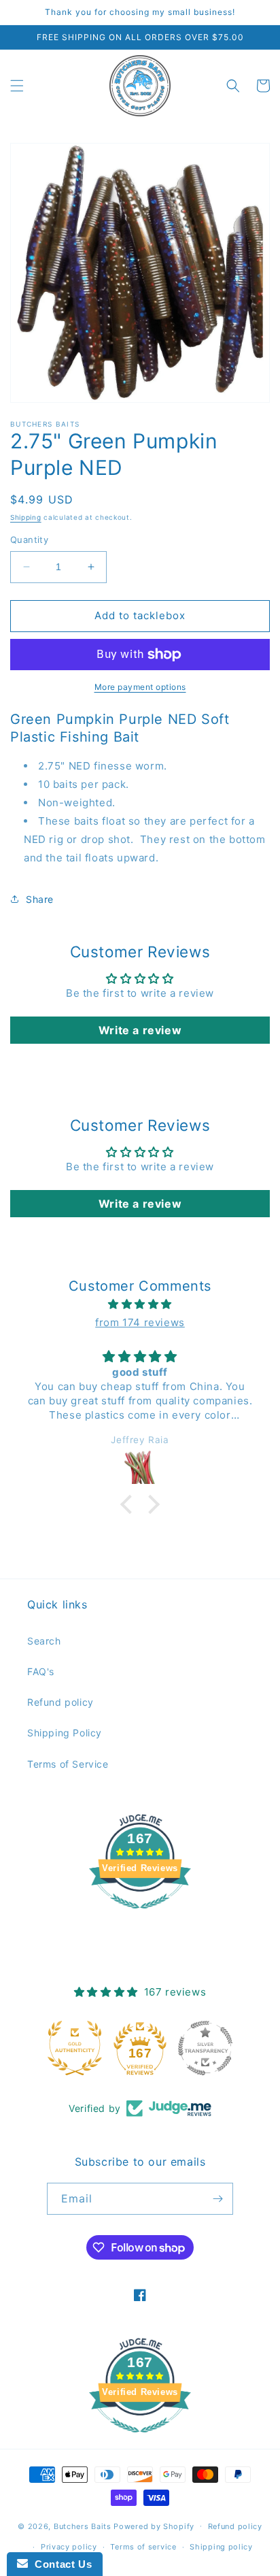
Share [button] (40, 899)
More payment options (140, 687)
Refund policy (60, 1702)
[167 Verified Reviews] (140, 1916)
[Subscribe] (217, 2199)
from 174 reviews (140, 1322)
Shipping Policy (65, 1733)
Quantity (29, 540)
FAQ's (41, 1671)
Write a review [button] (140, 1030)
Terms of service (143, 2547)
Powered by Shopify (154, 2526)
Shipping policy (221, 2547)
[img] (140, 1304)
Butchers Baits (83, 2526)
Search (44, 1641)
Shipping (26, 517)
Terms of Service (68, 1764)
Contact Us (60, 2564)
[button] (17, 86)
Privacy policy (69, 2547)
